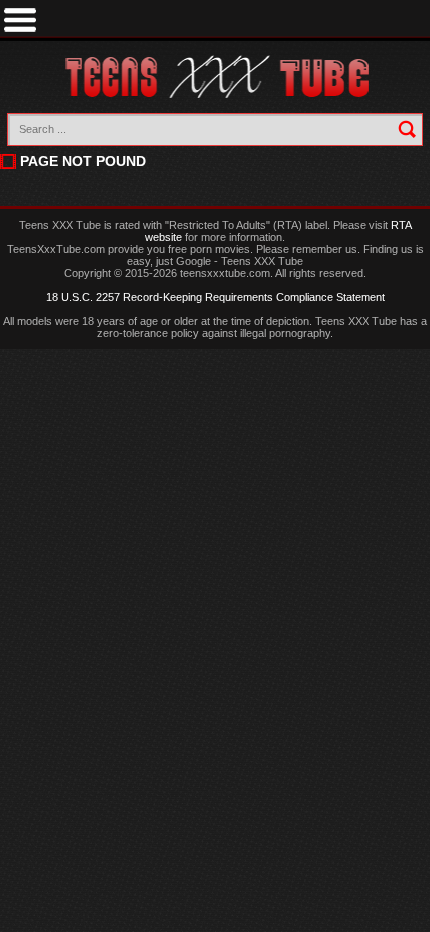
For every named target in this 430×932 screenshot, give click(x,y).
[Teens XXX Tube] (215, 77)
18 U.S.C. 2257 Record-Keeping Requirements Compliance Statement (215, 297)
